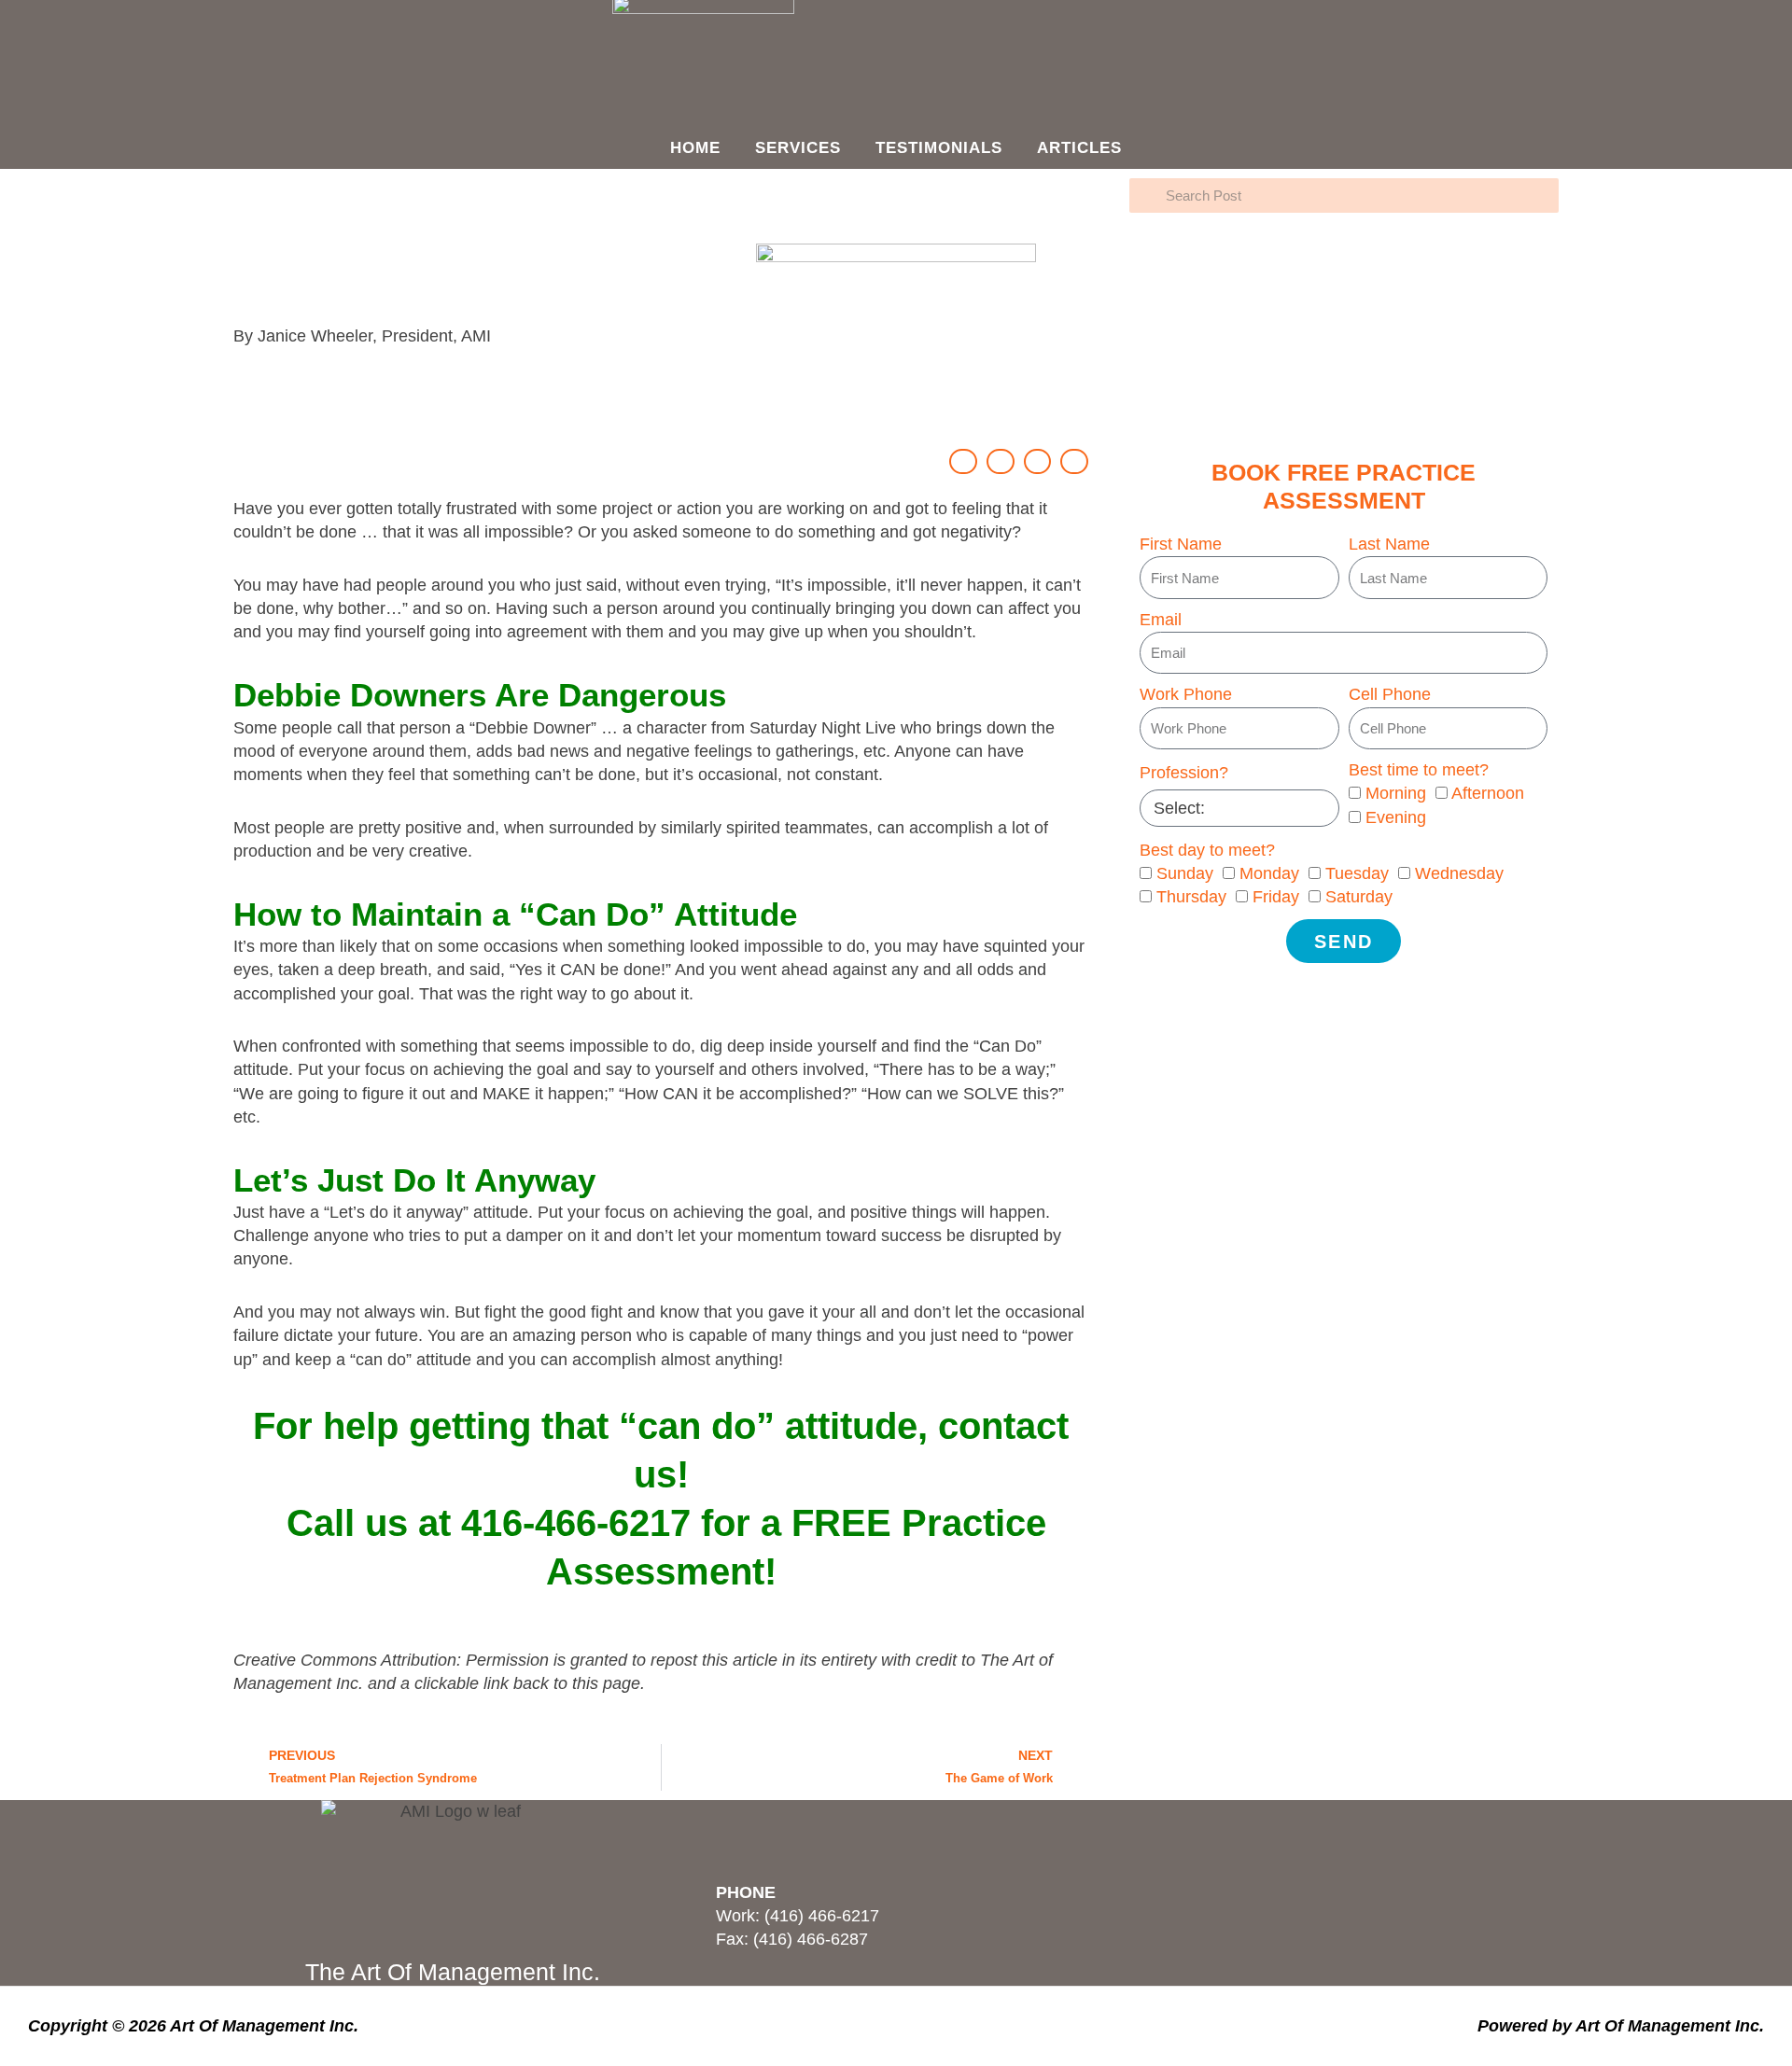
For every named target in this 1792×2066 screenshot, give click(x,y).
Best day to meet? (1207, 850)
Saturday (1359, 897)
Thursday (1191, 897)
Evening (1396, 817)
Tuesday (1357, 873)
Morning (1396, 793)
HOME (695, 148)
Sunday (1185, 873)
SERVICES (798, 148)
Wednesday (1459, 873)
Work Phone (1186, 694)
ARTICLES (1079, 148)
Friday (1276, 897)
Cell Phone (1390, 694)
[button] (963, 461)
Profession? (1184, 773)
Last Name (1389, 544)
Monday (1269, 873)
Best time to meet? (1419, 770)
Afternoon (1488, 793)
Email (1161, 620)
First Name (1181, 544)
